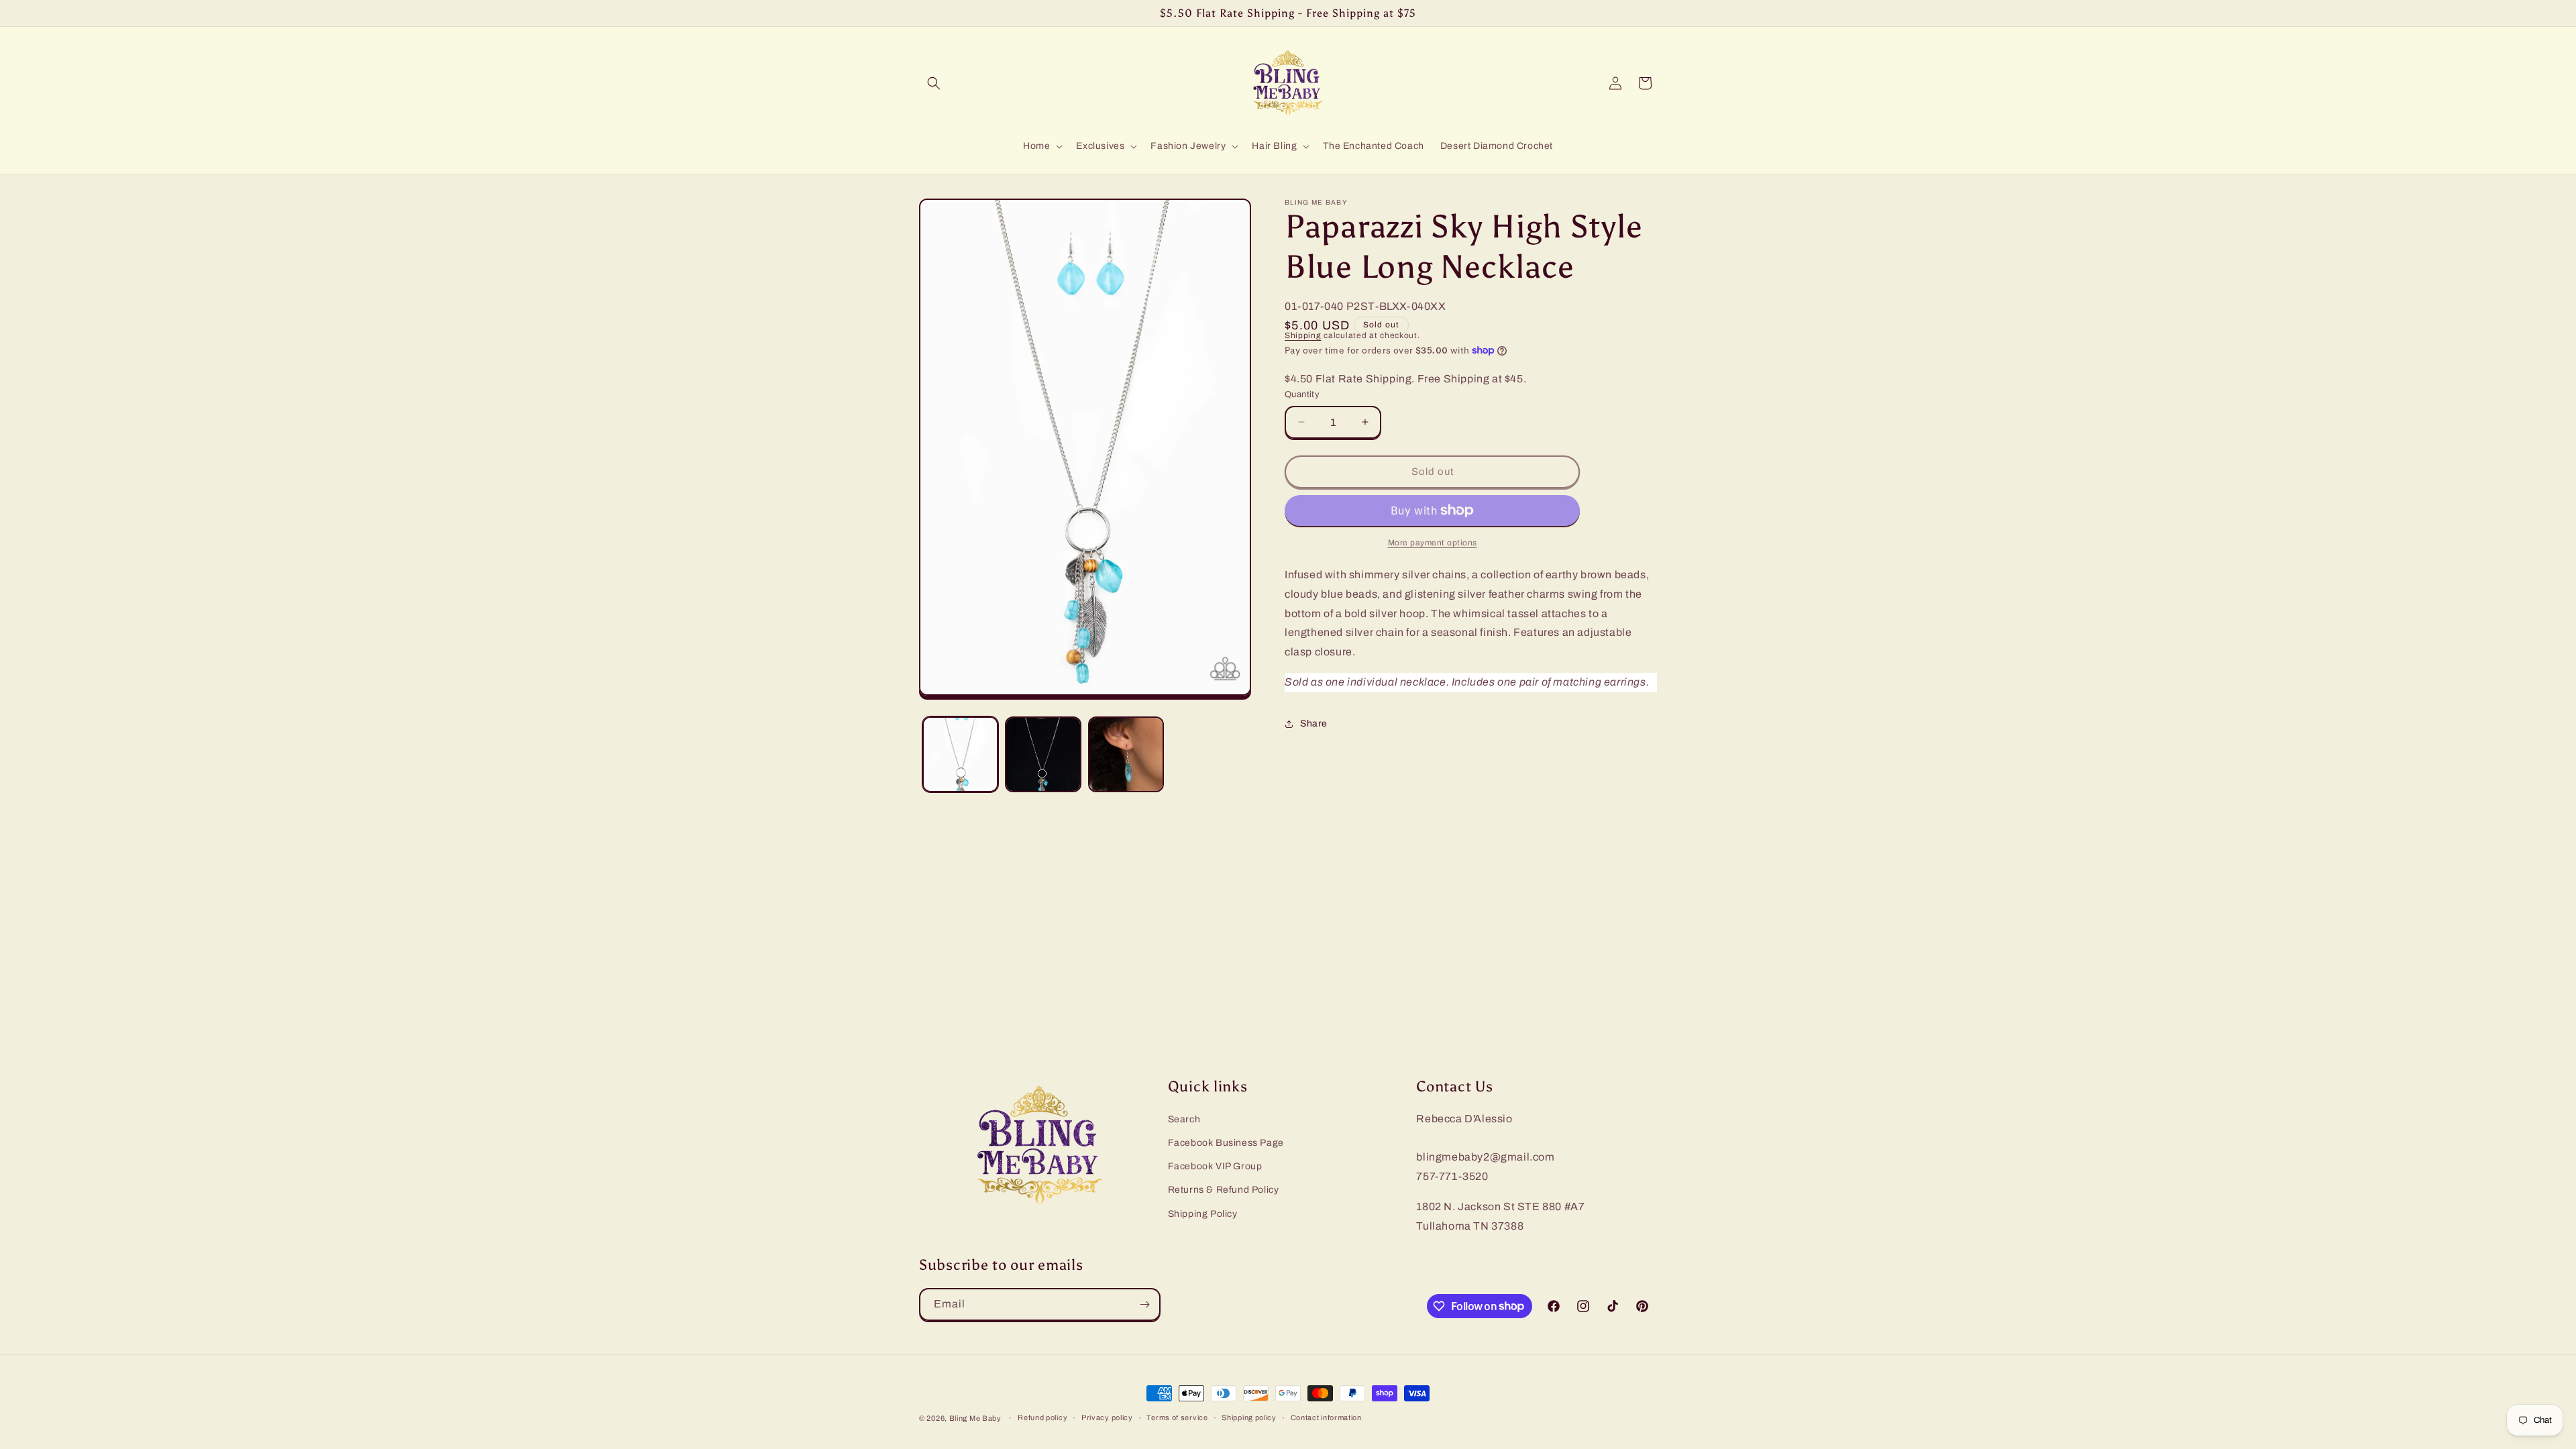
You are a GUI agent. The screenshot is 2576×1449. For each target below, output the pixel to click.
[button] (934, 83)
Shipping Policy (1203, 1214)
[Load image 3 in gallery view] (1126, 754)
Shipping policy (1249, 1417)
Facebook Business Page (1226, 1143)
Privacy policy (1107, 1417)
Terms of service (1177, 1417)
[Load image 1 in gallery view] (960, 754)
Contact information (1326, 1417)
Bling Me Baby (975, 1418)
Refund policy (1042, 1417)
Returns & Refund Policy (1224, 1190)
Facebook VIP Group (1215, 1166)
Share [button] (1314, 723)
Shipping (1303, 335)
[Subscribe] (1144, 1304)
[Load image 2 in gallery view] (1043, 754)
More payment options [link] (1433, 543)
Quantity (1302, 394)
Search (1184, 1119)
